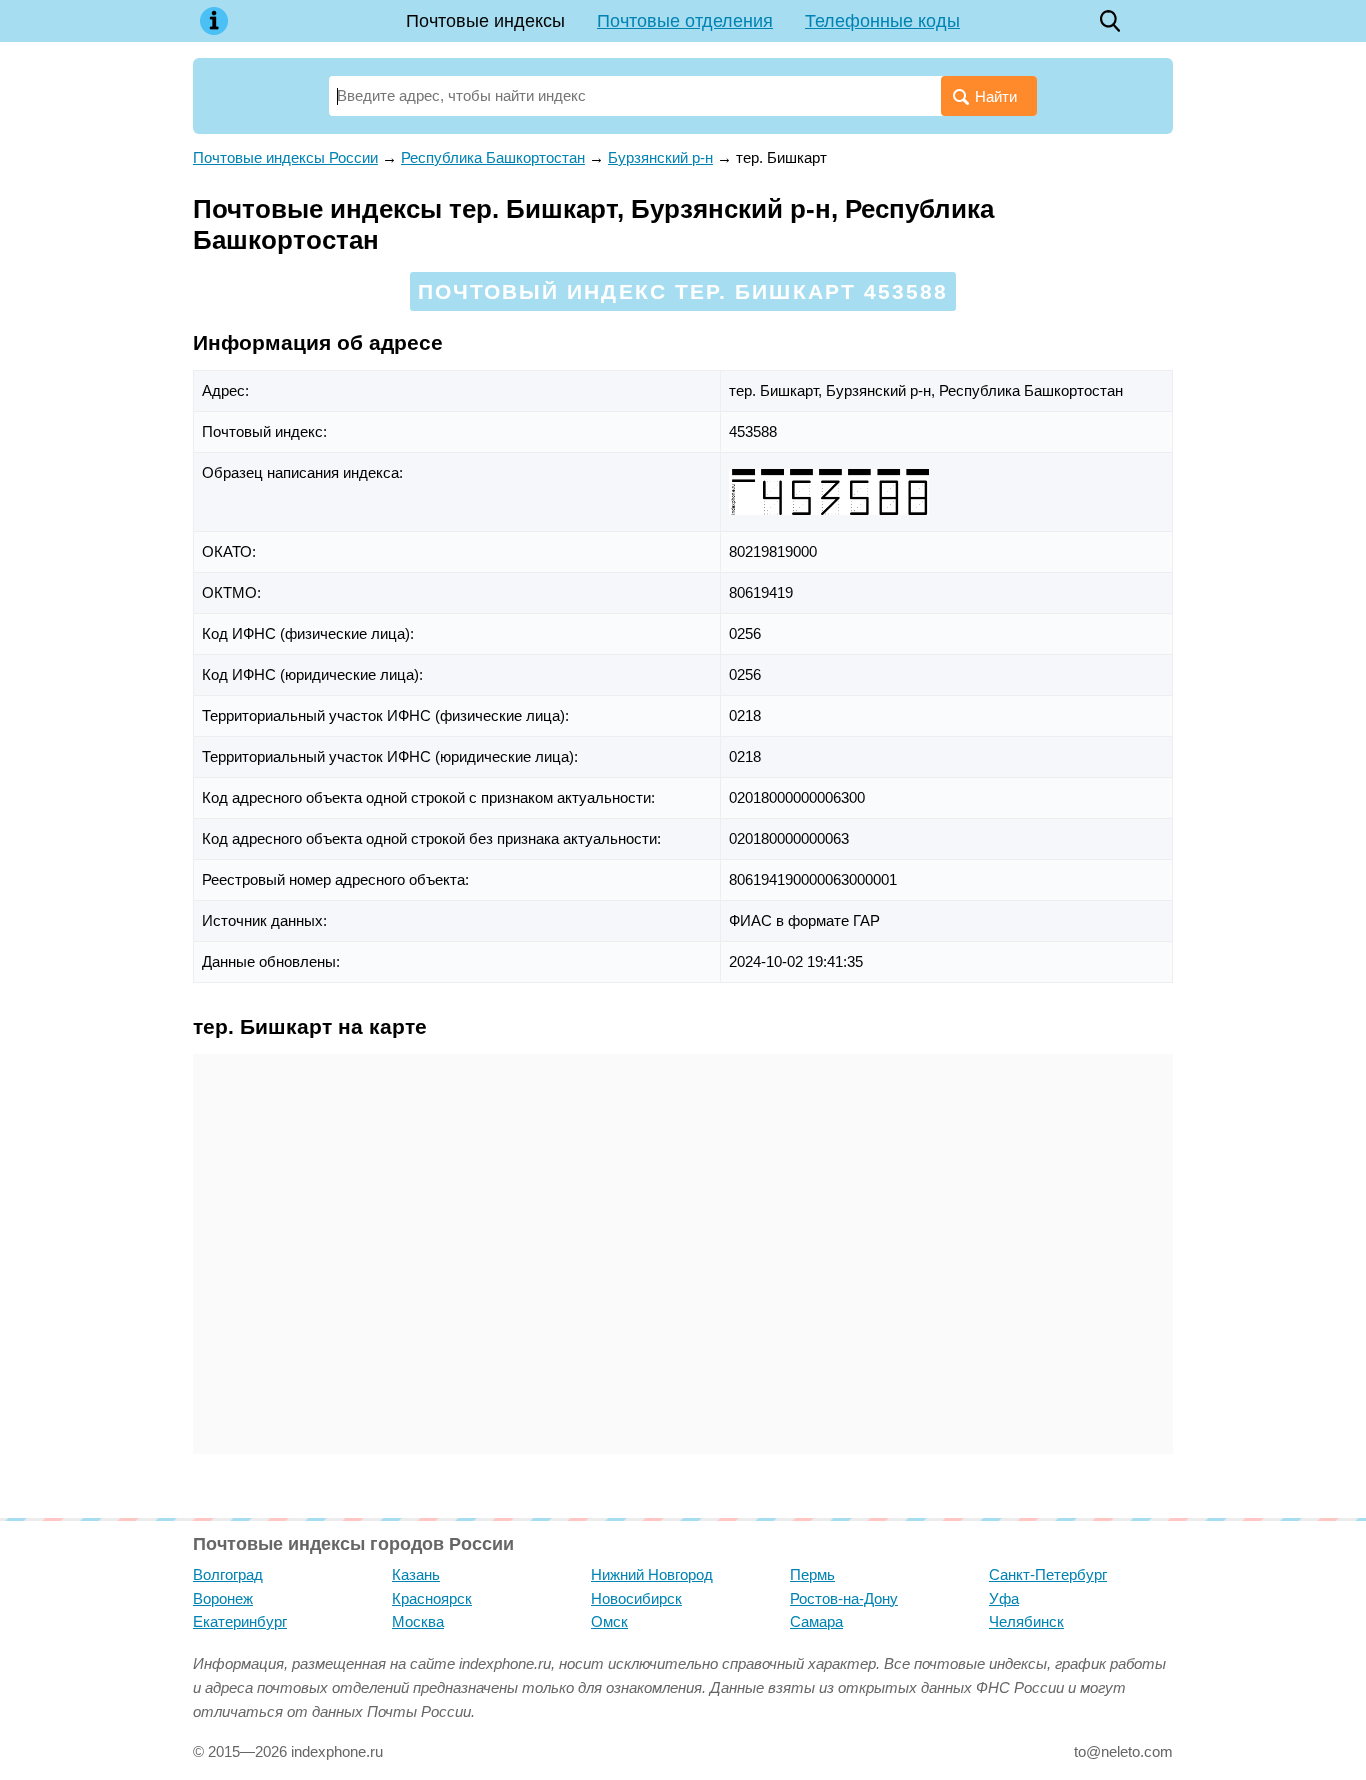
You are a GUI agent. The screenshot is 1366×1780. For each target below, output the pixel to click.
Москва (418, 1621)
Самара (816, 1621)
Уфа (1004, 1598)
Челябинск (1026, 1621)
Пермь (812, 1574)
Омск (609, 1621)
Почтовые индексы (485, 21)
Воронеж (223, 1598)
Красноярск (432, 1598)
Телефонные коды (882, 21)
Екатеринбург (240, 1621)
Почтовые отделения (685, 21)
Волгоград (228, 1574)
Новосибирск (636, 1598)
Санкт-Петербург (1048, 1574)
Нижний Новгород (652, 1574)
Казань (416, 1574)
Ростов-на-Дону (844, 1598)
